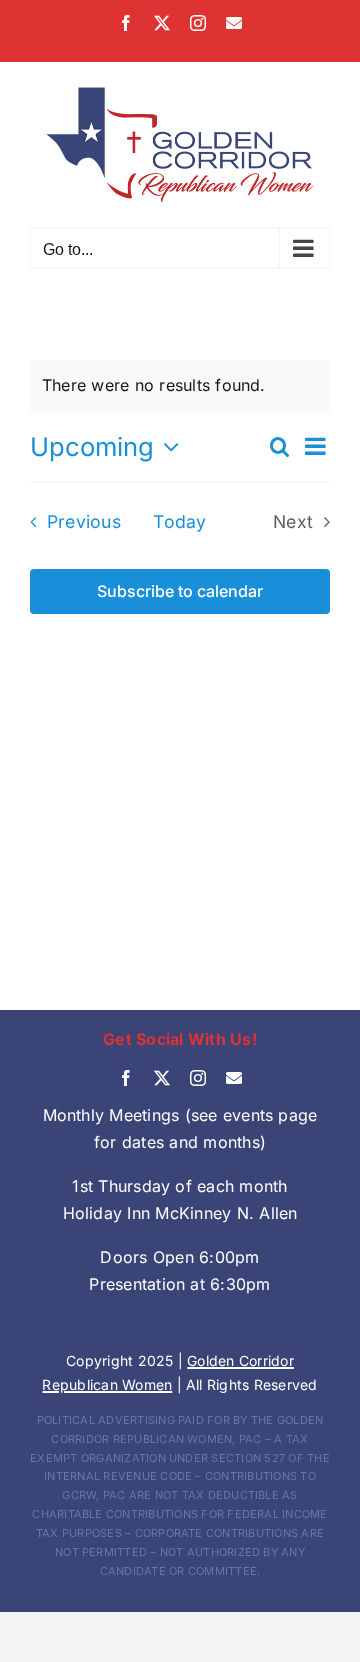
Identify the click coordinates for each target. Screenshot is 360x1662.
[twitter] (162, 1078)
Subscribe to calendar (180, 591)
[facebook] (126, 1078)
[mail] (234, 1078)
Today (179, 521)
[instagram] (198, 1078)
